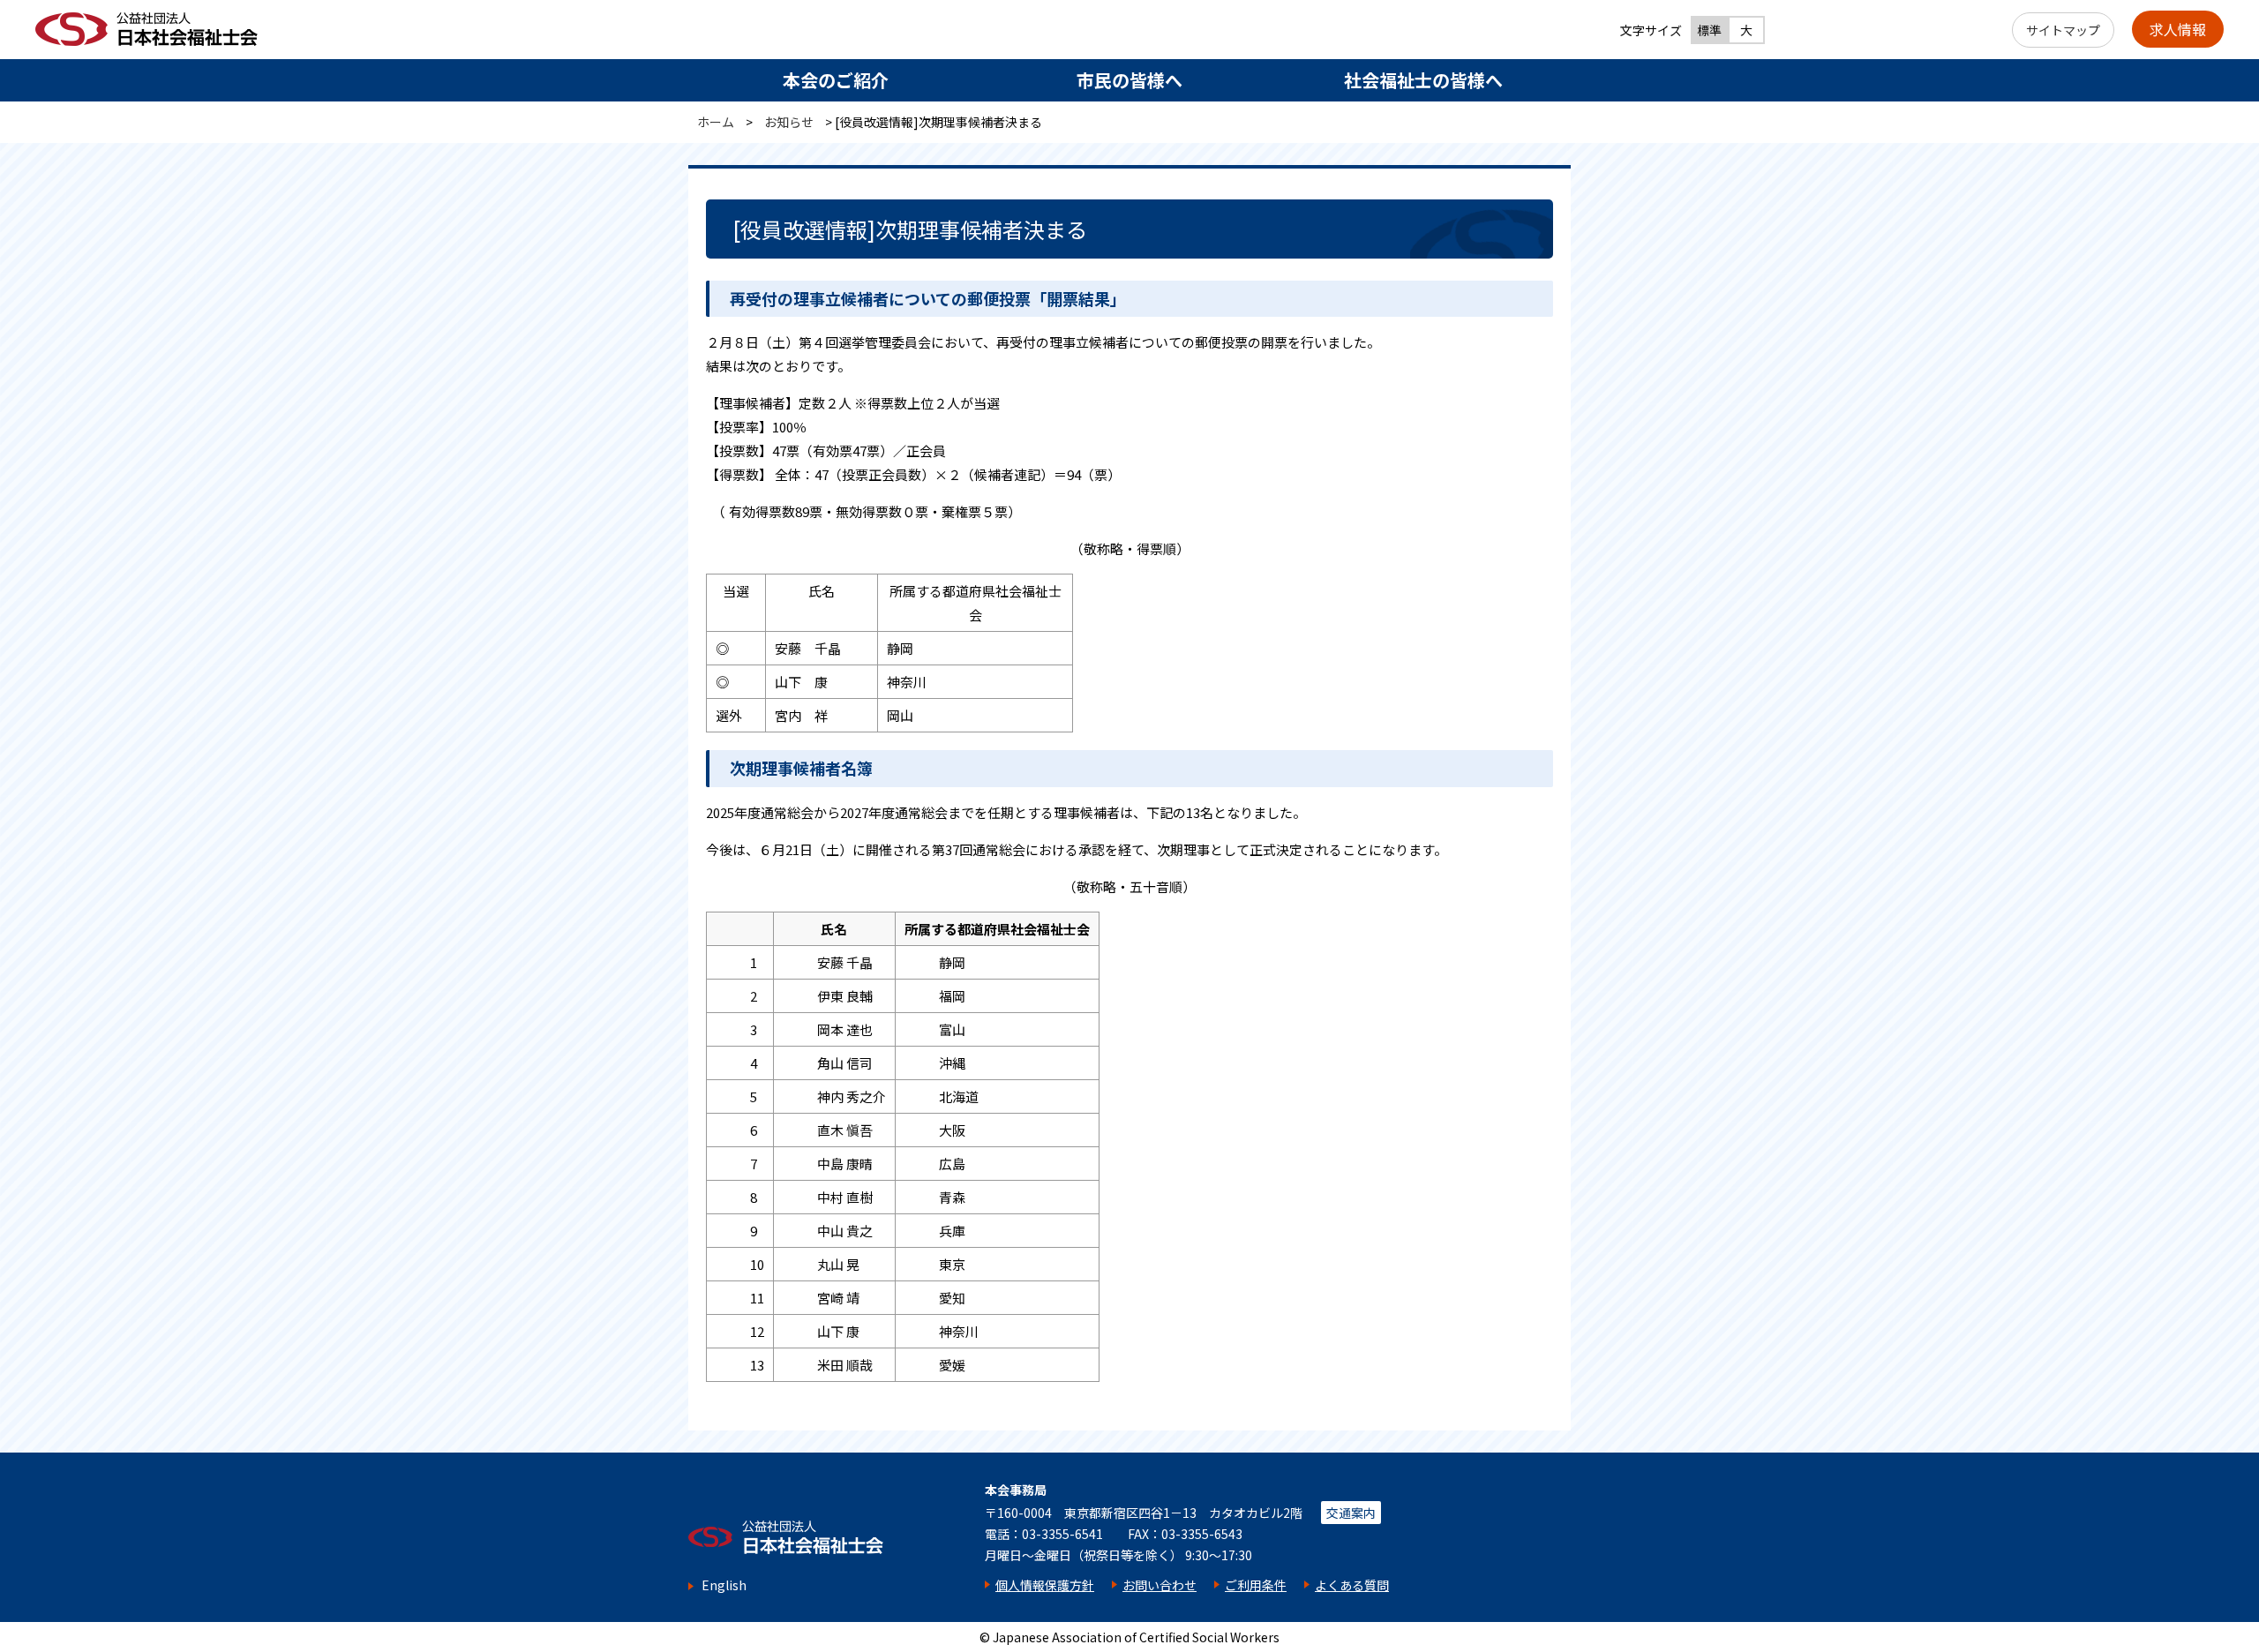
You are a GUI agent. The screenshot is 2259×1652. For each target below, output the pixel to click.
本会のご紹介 (836, 80)
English (724, 1585)
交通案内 (1351, 1513)
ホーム (716, 122)
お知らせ (789, 122)
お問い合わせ (1160, 1585)
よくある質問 (1352, 1585)
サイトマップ (2063, 30)
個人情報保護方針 (1045, 1585)
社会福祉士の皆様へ (1423, 80)
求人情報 (2178, 29)
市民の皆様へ (1129, 80)
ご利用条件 (1256, 1585)
